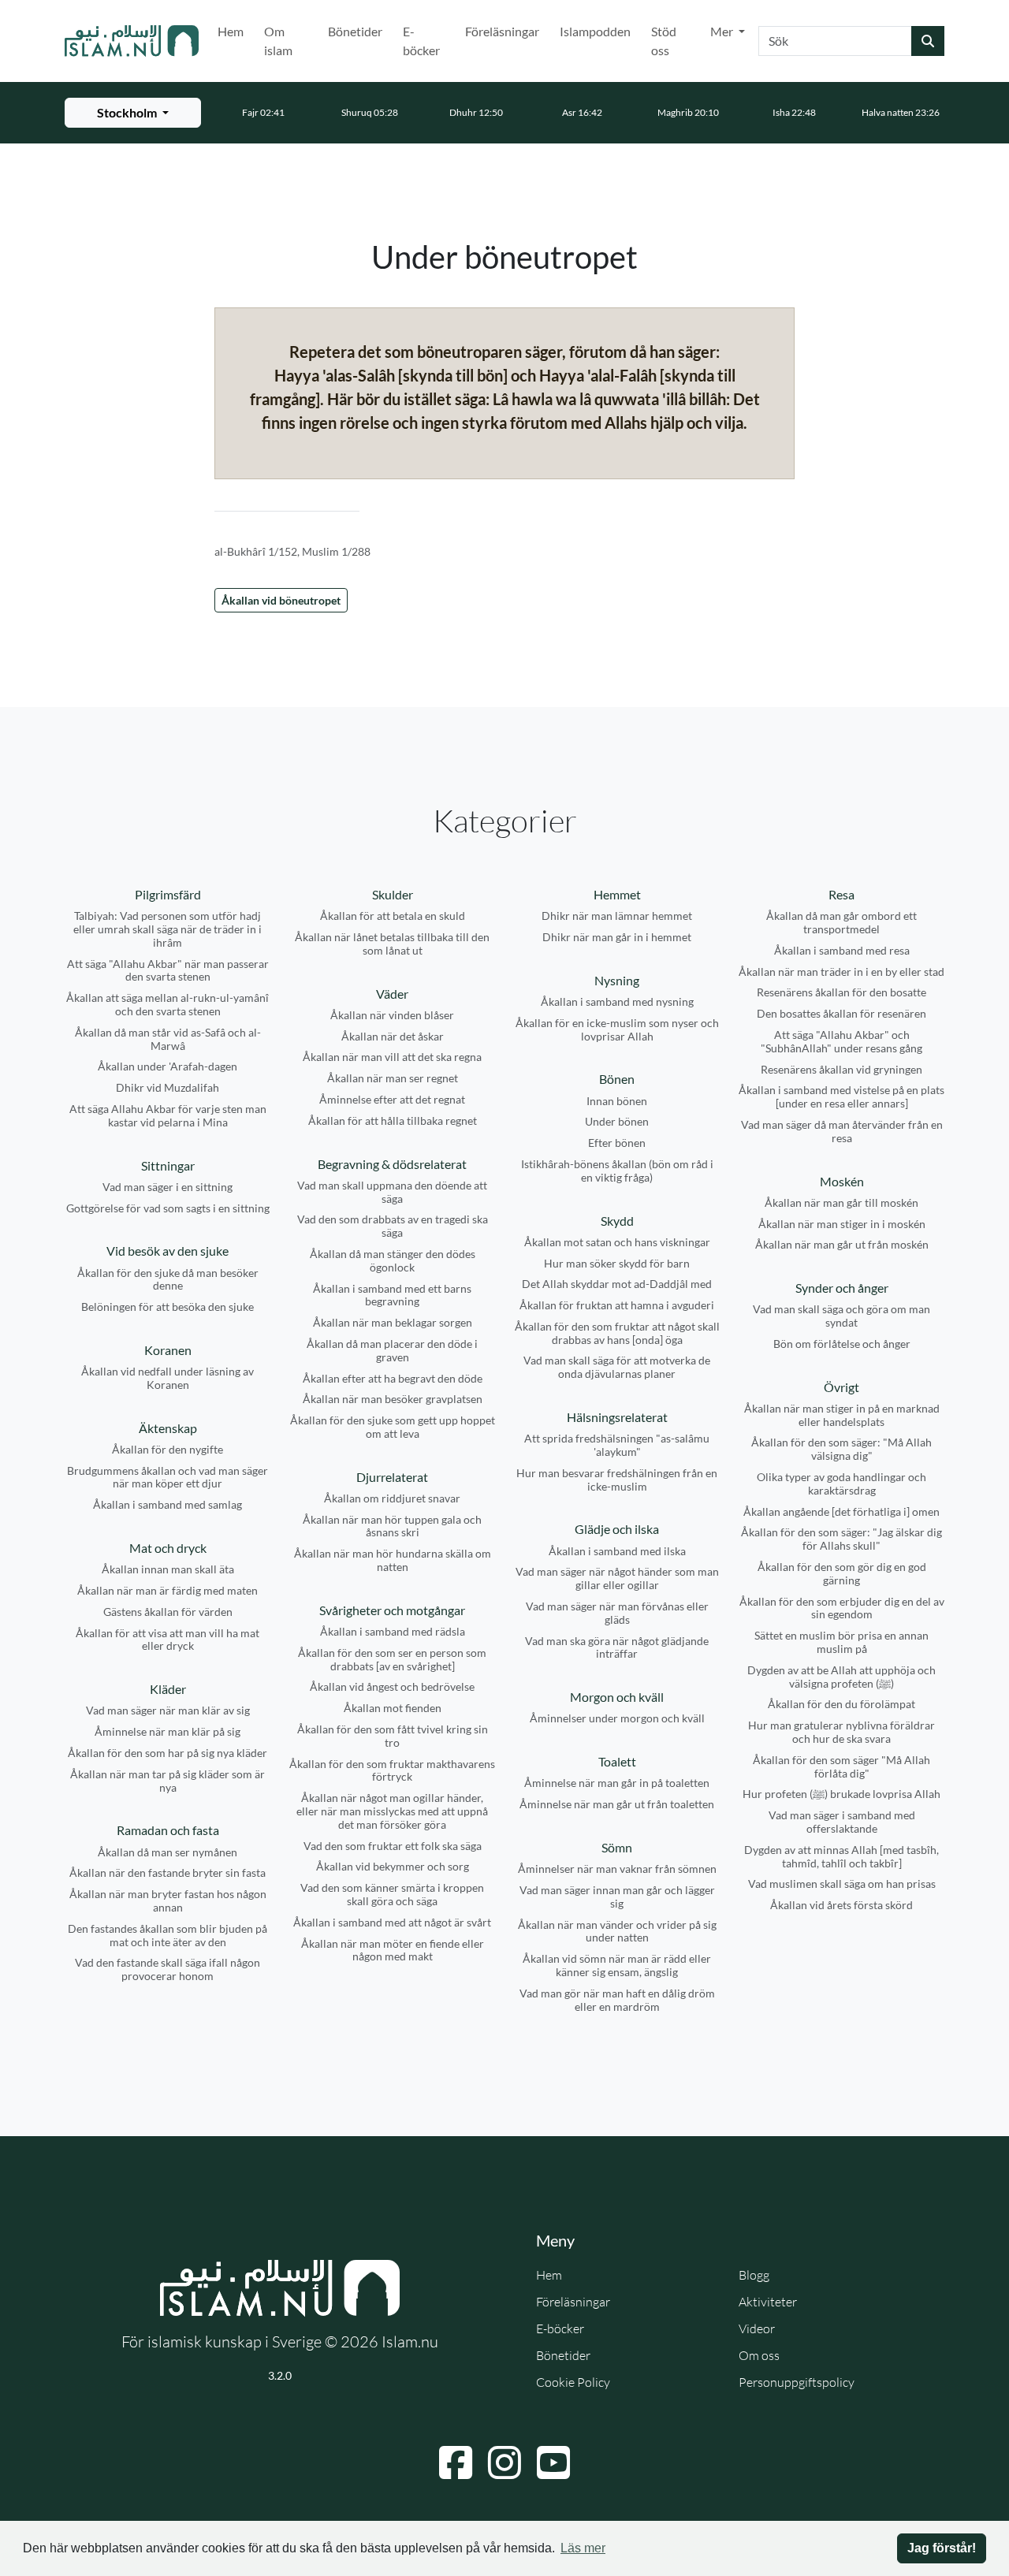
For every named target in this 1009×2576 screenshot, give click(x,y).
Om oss (759, 2355)
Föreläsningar (502, 31)
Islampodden (595, 31)
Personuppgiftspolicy (797, 2382)
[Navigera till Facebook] (456, 2462)
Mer (723, 31)
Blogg (754, 2275)
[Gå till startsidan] (132, 41)
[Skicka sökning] (928, 41)
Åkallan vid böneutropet (281, 600)
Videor (757, 2328)
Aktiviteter (768, 2302)
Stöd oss (664, 41)
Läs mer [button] (583, 2548)
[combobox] (835, 41)
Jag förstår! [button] (942, 2548)
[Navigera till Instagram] (504, 2462)
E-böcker (421, 41)
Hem (231, 31)
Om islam (278, 41)
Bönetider (355, 31)
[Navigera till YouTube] (553, 2462)
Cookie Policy (573, 2382)
